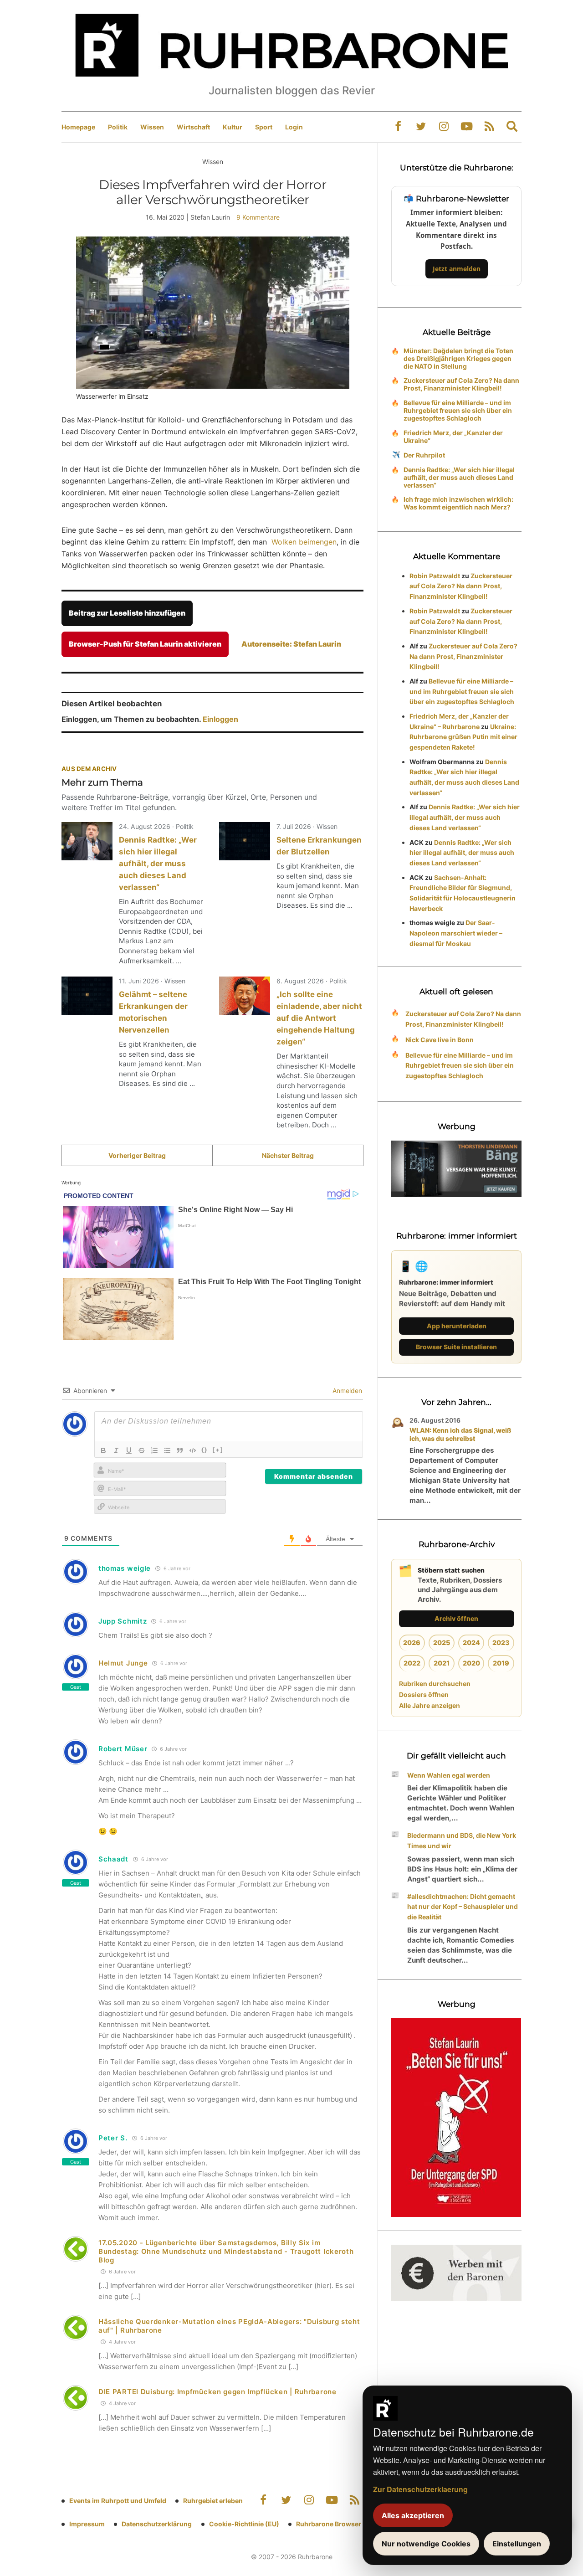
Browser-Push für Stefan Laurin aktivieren (145, 644)
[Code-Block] (193, 1450)
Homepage (78, 127)
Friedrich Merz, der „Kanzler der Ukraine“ (453, 437)
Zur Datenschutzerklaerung (420, 2489)
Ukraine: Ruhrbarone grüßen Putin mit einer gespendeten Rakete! (463, 737)
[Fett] (103, 1450)
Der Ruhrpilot (424, 455)
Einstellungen (517, 2544)
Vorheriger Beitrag (137, 1155)
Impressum (87, 2524)
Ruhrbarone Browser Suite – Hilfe (347, 2524)
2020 (471, 1663)
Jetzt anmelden (457, 269)
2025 (442, 1643)
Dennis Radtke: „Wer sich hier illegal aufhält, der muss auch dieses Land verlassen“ (158, 864)
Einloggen (220, 719)
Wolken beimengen (304, 542)
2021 (442, 1663)
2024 (471, 1643)
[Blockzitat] (180, 1450)
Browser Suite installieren (456, 1347)
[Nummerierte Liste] (154, 1450)
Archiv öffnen (456, 1618)
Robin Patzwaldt (435, 576)
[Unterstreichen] (129, 1450)
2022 (412, 1663)
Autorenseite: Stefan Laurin (291, 644)
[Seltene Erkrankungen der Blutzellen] (245, 841)
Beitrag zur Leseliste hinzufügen (127, 613)
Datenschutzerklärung (157, 2524)
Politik (118, 127)
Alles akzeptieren (413, 2515)
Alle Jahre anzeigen (430, 1705)
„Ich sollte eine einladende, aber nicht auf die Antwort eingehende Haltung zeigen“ (319, 1018)
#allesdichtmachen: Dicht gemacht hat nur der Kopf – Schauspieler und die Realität (463, 1907)
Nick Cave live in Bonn (440, 1040)
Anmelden (346, 1391)
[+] (218, 1450)
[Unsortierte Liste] (167, 1450)
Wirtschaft (193, 127)
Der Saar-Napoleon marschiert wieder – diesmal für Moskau (456, 933)
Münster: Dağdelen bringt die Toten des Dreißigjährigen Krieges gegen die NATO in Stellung (458, 358)
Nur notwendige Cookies (426, 2544)
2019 (501, 1663)
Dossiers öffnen (424, 1694)
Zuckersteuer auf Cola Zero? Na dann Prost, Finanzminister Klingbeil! (461, 384)
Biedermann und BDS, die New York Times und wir (462, 1841)
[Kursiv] (116, 1450)
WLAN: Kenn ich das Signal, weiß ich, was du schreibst (460, 1434)
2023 (501, 1643)
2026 (412, 1643)
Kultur (233, 127)
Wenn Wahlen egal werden (449, 1775)
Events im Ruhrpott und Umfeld (118, 2501)
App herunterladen (457, 1326)
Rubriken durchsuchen (435, 1684)
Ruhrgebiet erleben (213, 2501)
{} (205, 1450)
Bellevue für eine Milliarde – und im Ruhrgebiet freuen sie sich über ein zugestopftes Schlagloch (458, 410)
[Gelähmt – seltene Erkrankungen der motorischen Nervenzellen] (87, 996)
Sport (264, 127)
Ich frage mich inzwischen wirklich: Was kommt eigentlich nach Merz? (458, 503)
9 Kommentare (258, 217)
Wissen (152, 127)
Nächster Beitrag (288, 1155)
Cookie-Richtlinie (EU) (244, 2524)
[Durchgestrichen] (142, 1450)
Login (294, 127)
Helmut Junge (123, 1663)
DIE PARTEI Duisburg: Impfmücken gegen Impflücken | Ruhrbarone (217, 2392)
